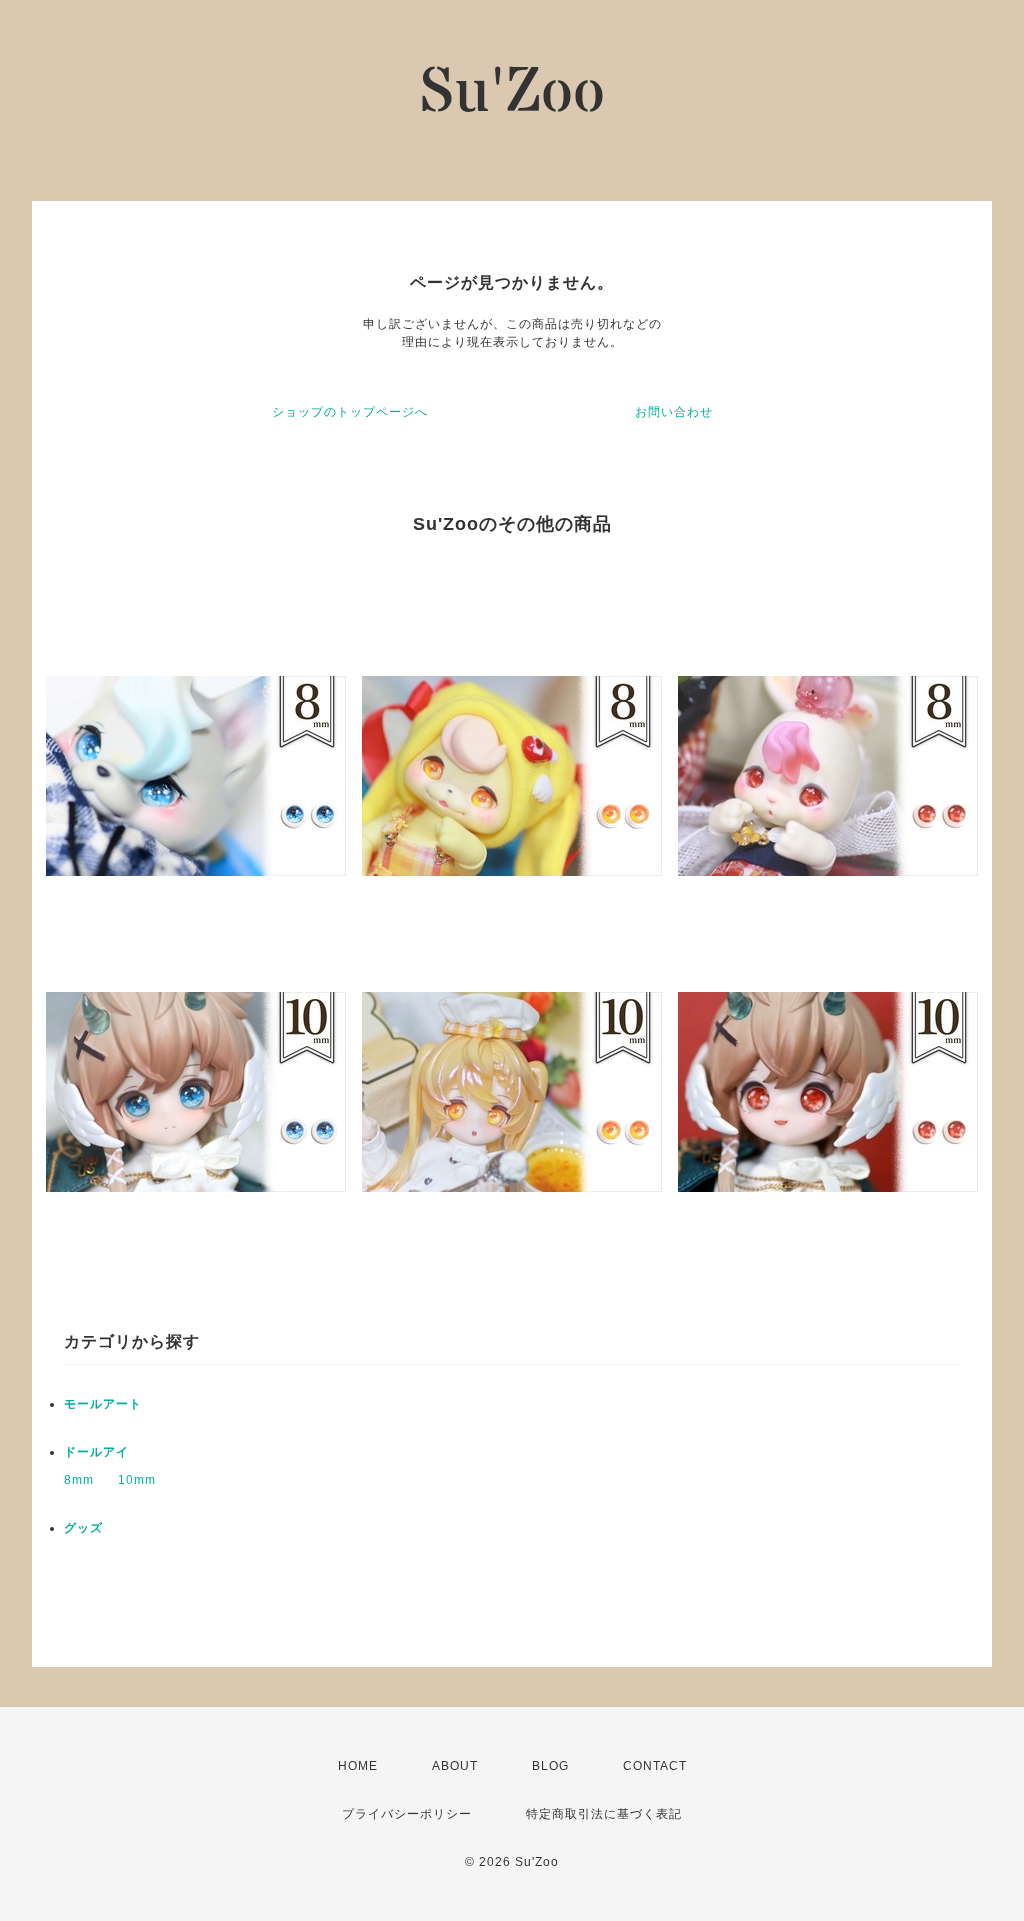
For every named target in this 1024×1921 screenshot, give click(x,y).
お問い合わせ (674, 412)
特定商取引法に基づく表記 (604, 1814)
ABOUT (455, 1766)
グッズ (83, 1528)
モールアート (103, 1404)
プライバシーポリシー (407, 1814)
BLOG (550, 1766)
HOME (358, 1766)
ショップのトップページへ (350, 412)
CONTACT (655, 1766)
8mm (79, 1480)
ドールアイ (96, 1452)
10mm (137, 1480)
